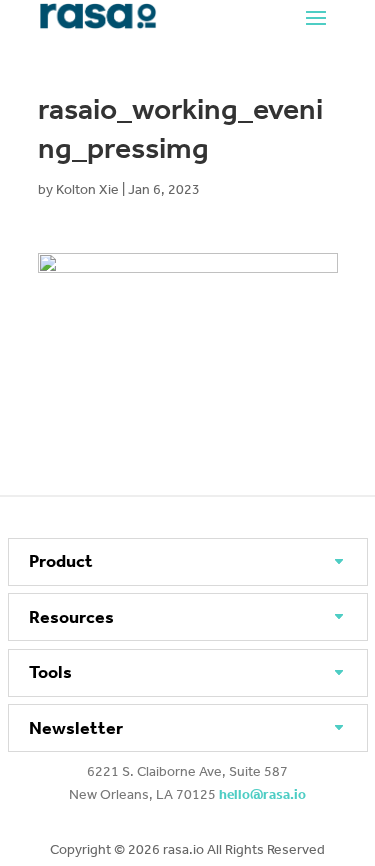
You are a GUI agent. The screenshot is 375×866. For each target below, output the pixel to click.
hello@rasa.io (262, 794)
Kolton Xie (87, 189)
